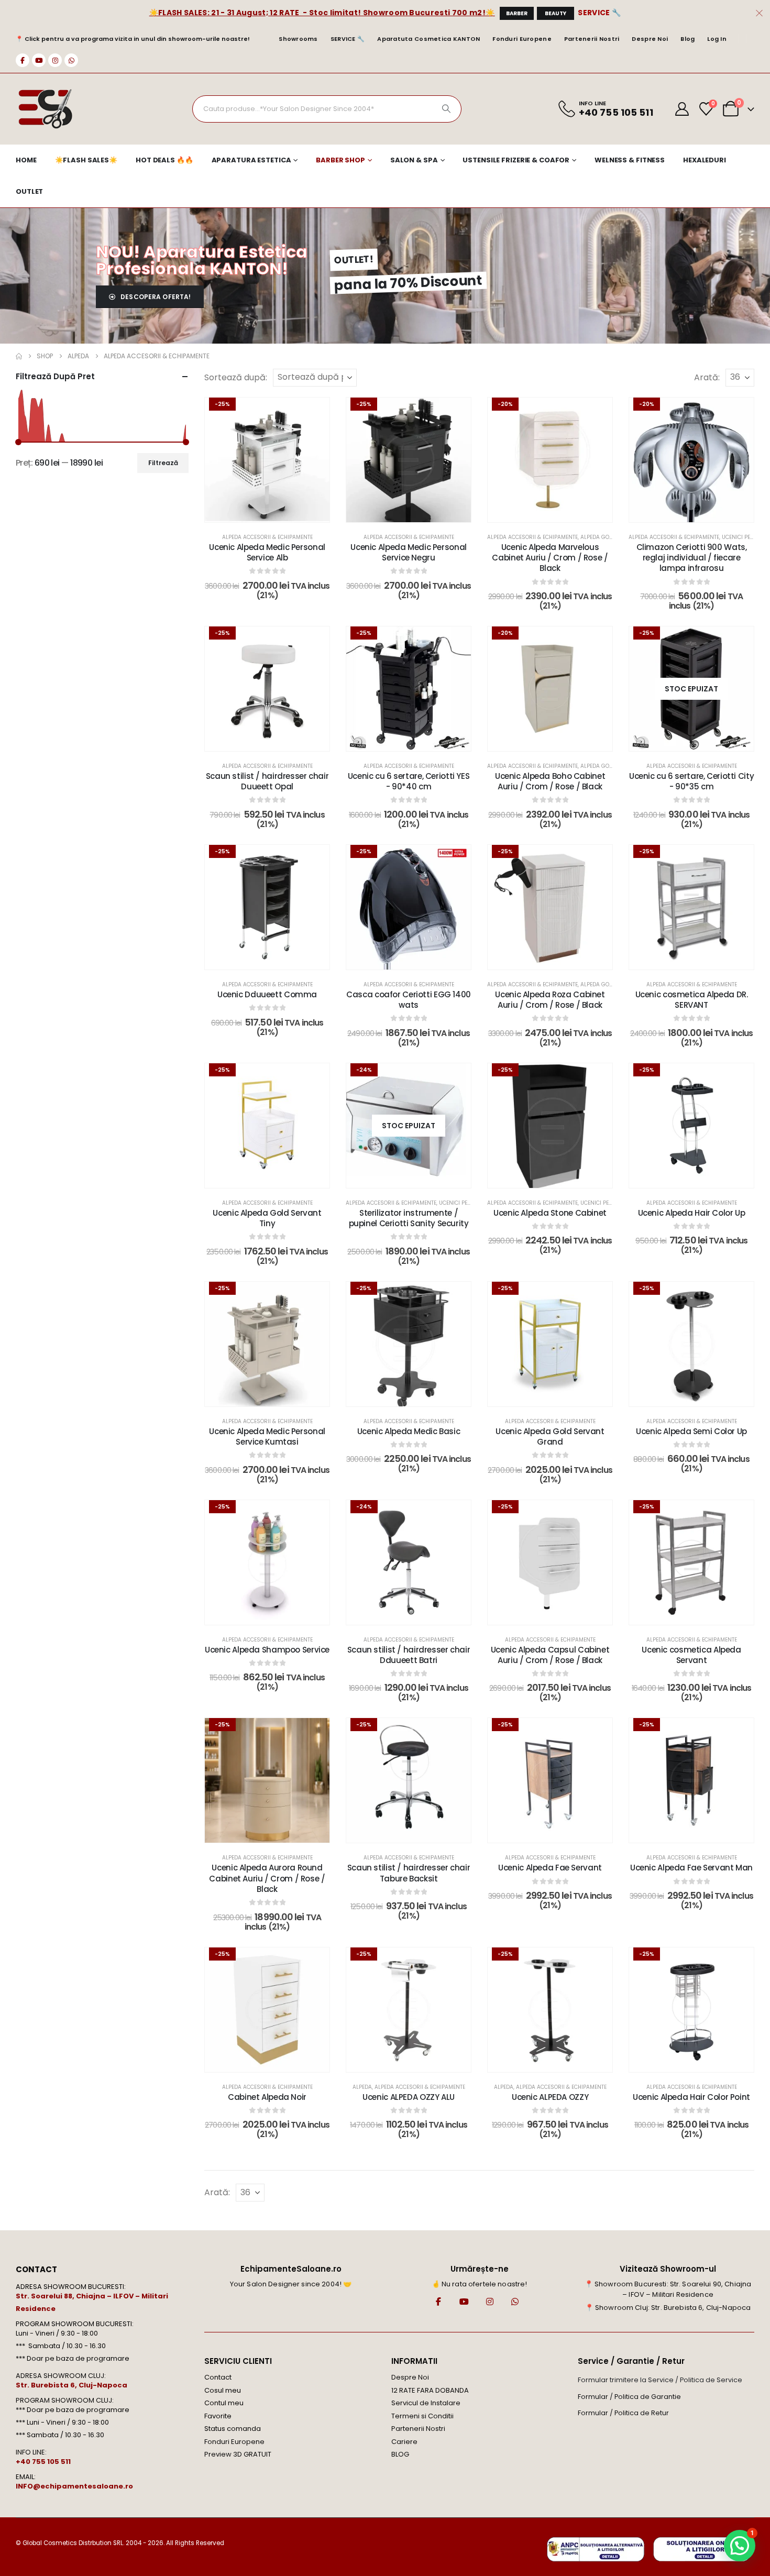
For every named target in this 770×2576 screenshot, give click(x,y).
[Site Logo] (45, 109)
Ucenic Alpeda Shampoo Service (267, 1650)
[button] (740, 2546)
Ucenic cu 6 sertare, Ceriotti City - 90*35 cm (691, 781)
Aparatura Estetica (251, 160)
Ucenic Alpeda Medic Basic (409, 1431)
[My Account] (682, 109)
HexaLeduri (705, 160)
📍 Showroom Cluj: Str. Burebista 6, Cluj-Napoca (668, 2308)
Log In (717, 39)
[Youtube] (39, 60)
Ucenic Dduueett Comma (267, 994)
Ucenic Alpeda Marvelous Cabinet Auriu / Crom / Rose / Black (550, 558)
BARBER (517, 13)
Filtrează (163, 463)
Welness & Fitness (630, 160)
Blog (687, 39)
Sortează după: (236, 377)
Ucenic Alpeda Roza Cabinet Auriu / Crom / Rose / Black (550, 1000)
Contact (218, 2377)
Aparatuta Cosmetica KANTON (428, 39)
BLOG (400, 2454)
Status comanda (233, 2429)
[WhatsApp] (71, 60)
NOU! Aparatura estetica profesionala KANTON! (202, 260)
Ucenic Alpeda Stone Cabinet (550, 1213)
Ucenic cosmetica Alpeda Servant (691, 1655)
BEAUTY (555, 13)
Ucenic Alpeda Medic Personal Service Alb (267, 552)
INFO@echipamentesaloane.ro (74, 2486)
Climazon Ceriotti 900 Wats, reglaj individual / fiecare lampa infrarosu (692, 558)
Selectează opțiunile (557, 511)
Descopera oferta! (155, 297)
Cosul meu (223, 2390)
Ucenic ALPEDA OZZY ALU (409, 2097)
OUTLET (29, 191)
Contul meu (224, 2403)
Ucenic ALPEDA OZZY (550, 2097)
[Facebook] (23, 60)
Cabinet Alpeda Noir (267, 2097)
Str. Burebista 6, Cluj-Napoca (71, 2385)
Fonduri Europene (522, 39)
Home (26, 160)
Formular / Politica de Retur (623, 2413)
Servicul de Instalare (426, 2403)
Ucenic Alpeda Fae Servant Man (691, 1868)
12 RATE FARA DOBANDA (430, 2390)
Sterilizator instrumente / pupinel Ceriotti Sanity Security (409, 1218)
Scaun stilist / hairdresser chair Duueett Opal (267, 781)
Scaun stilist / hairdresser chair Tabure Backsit (409, 1873)
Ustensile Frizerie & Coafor (516, 160)
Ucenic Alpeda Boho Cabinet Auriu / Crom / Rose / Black (550, 781)
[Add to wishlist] (314, 413)
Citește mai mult (699, 740)
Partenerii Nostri (592, 39)
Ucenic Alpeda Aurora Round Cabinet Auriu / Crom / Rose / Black (267, 1878)
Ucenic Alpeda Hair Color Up (692, 1213)
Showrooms (298, 39)
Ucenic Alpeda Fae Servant (550, 1868)
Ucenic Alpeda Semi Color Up (691, 1431)
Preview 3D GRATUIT (238, 2454)
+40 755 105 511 (43, 2462)
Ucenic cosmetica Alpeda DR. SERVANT (692, 1000)
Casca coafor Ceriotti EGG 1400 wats (409, 1000)
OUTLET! (354, 259)
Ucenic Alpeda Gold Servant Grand (550, 1436)
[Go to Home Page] (19, 356)
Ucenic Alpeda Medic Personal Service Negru (409, 552)
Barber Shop (340, 160)
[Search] (446, 109)
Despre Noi (650, 39)
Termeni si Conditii (422, 2416)
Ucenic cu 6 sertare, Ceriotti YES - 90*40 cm (409, 781)
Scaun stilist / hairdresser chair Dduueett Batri (409, 1655)
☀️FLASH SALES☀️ (86, 160)
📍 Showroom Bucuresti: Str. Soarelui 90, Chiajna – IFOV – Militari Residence (668, 2289)
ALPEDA (362, 2087)
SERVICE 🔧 (599, 13)
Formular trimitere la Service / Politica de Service (660, 2380)
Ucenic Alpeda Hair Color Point (691, 2097)
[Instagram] (55, 60)
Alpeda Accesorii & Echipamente (267, 537)
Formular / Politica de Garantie (629, 2397)
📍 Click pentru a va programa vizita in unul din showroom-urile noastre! (133, 39)
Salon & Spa (414, 160)
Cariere (404, 2442)
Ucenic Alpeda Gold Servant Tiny (267, 1218)
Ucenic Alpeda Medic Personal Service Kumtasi (267, 1436)
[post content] (267, 460)
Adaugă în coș (274, 511)
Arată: (707, 377)
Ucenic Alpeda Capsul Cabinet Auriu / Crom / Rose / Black (550, 1655)
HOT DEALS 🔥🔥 (164, 160)
